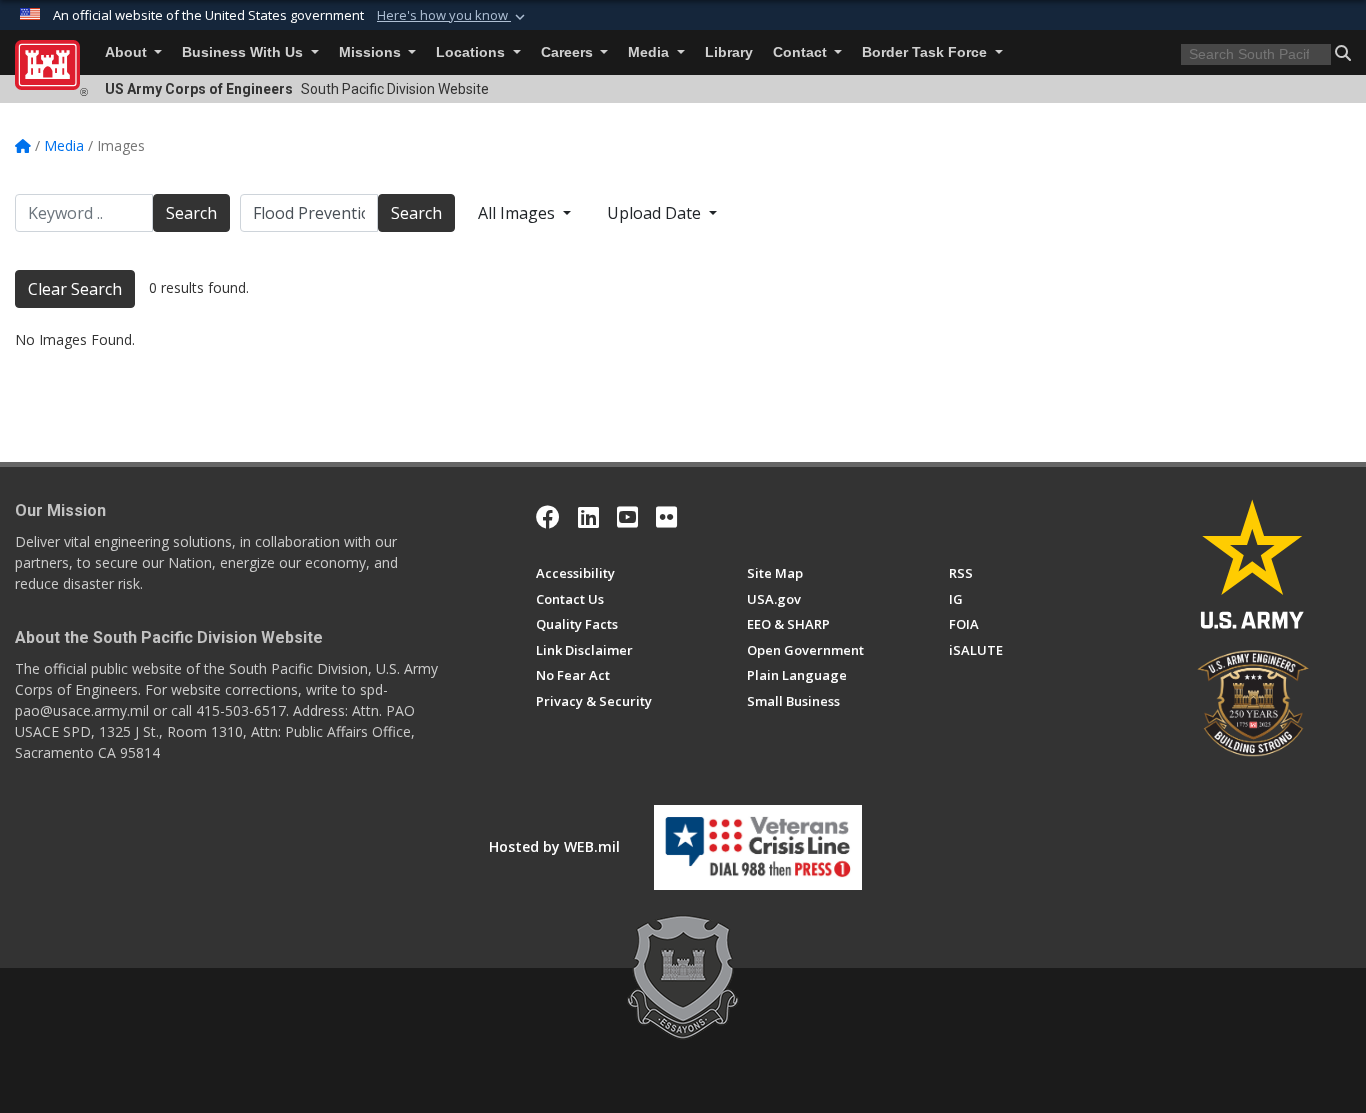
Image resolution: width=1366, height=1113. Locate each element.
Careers (569, 52)
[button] (453, 16)
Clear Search (75, 289)
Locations (472, 52)
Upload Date (656, 213)
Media (650, 52)
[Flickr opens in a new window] (666, 517)
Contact (802, 52)
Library (729, 52)
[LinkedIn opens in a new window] (588, 517)
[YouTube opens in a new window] (627, 517)
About (128, 52)
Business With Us (244, 52)
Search (191, 213)
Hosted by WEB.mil (554, 846)
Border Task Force (926, 52)
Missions (372, 52)
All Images (518, 213)
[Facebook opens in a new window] (548, 517)
